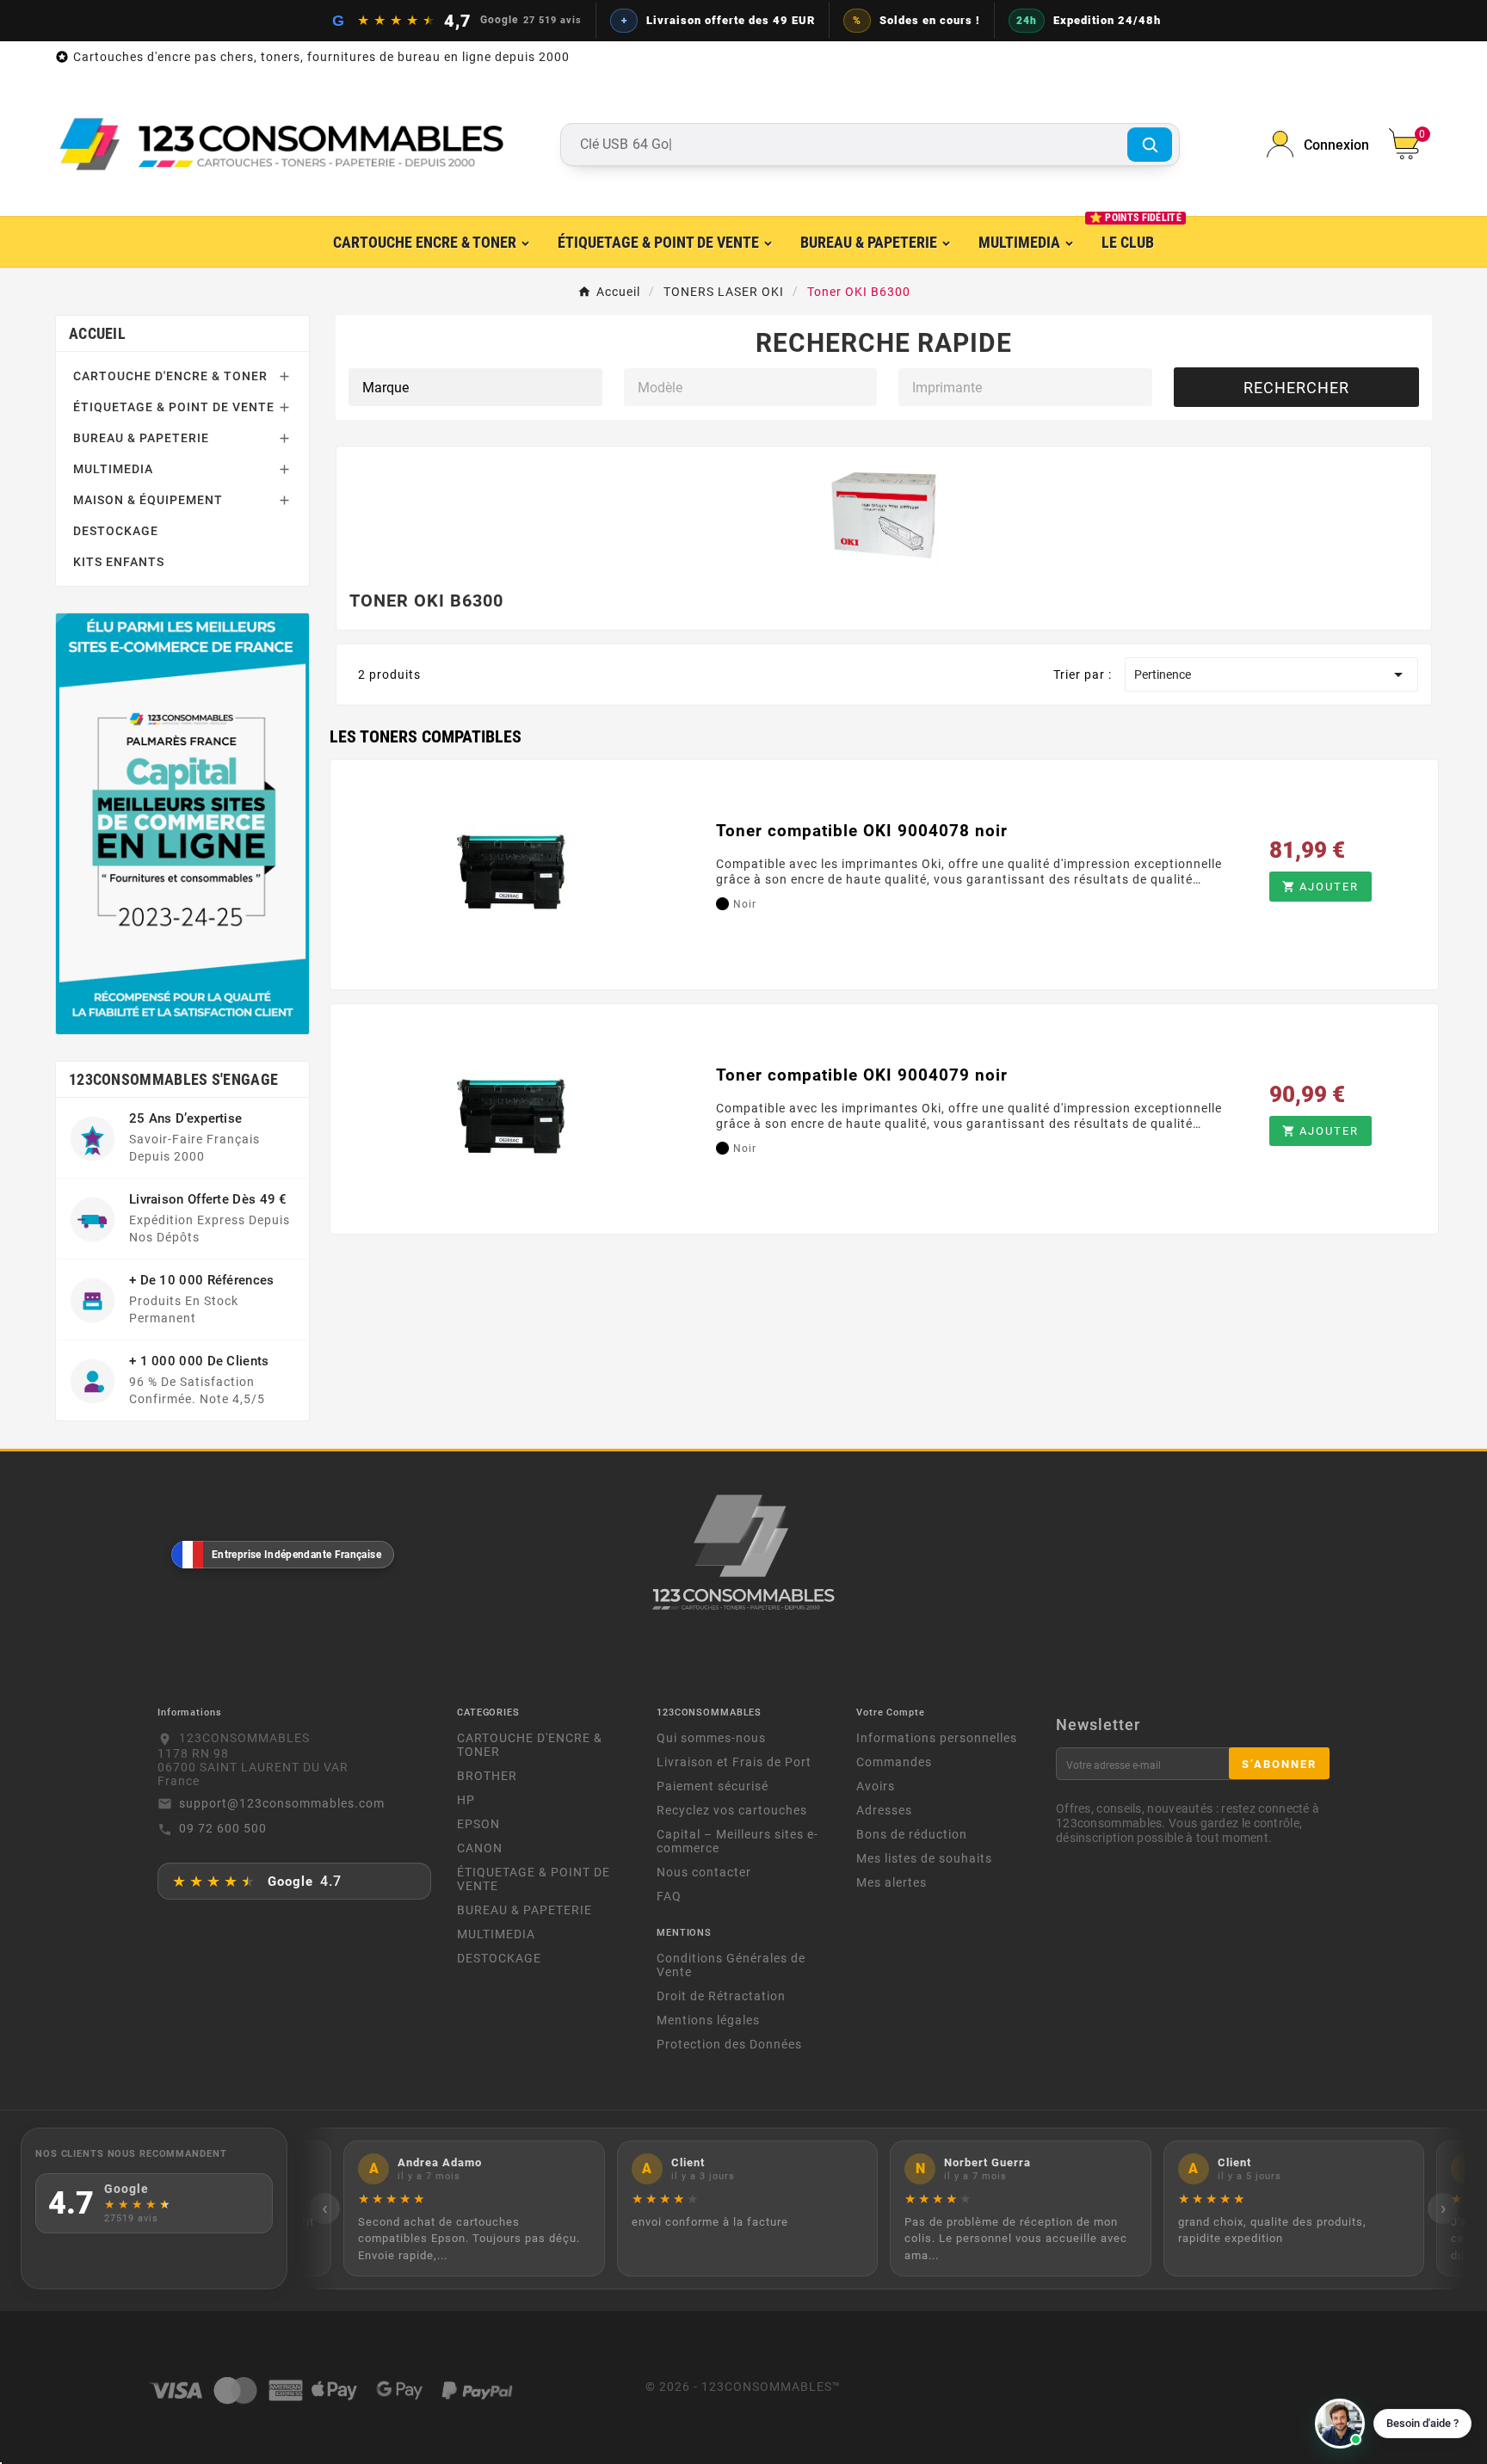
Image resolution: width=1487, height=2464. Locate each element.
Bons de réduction (912, 1834)
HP (466, 1800)
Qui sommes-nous (711, 1738)
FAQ (669, 1896)
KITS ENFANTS (119, 562)
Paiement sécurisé (713, 1786)
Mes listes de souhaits (924, 1858)
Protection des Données (729, 2044)
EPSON (478, 1824)
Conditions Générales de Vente (731, 1965)
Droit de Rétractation (721, 1996)
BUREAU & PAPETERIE (141, 438)
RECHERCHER (1296, 388)
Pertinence (1271, 675)
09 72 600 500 (223, 1828)
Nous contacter (704, 1872)
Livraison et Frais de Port (734, 1762)
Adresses (884, 1810)
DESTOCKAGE (116, 531)
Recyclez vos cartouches (732, 1810)
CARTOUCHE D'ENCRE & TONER (170, 376)
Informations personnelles (937, 1738)
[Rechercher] (1150, 145)
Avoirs (876, 1786)
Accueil (97, 333)
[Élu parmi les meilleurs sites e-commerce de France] (182, 823)
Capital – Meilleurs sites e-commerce (737, 1841)
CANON (480, 1848)
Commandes (894, 1762)
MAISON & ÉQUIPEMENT (148, 500)
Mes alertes (892, 1882)
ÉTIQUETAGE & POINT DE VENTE (174, 407)
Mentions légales (708, 2020)
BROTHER (487, 1776)
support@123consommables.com (282, 1803)
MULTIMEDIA (113, 469)
